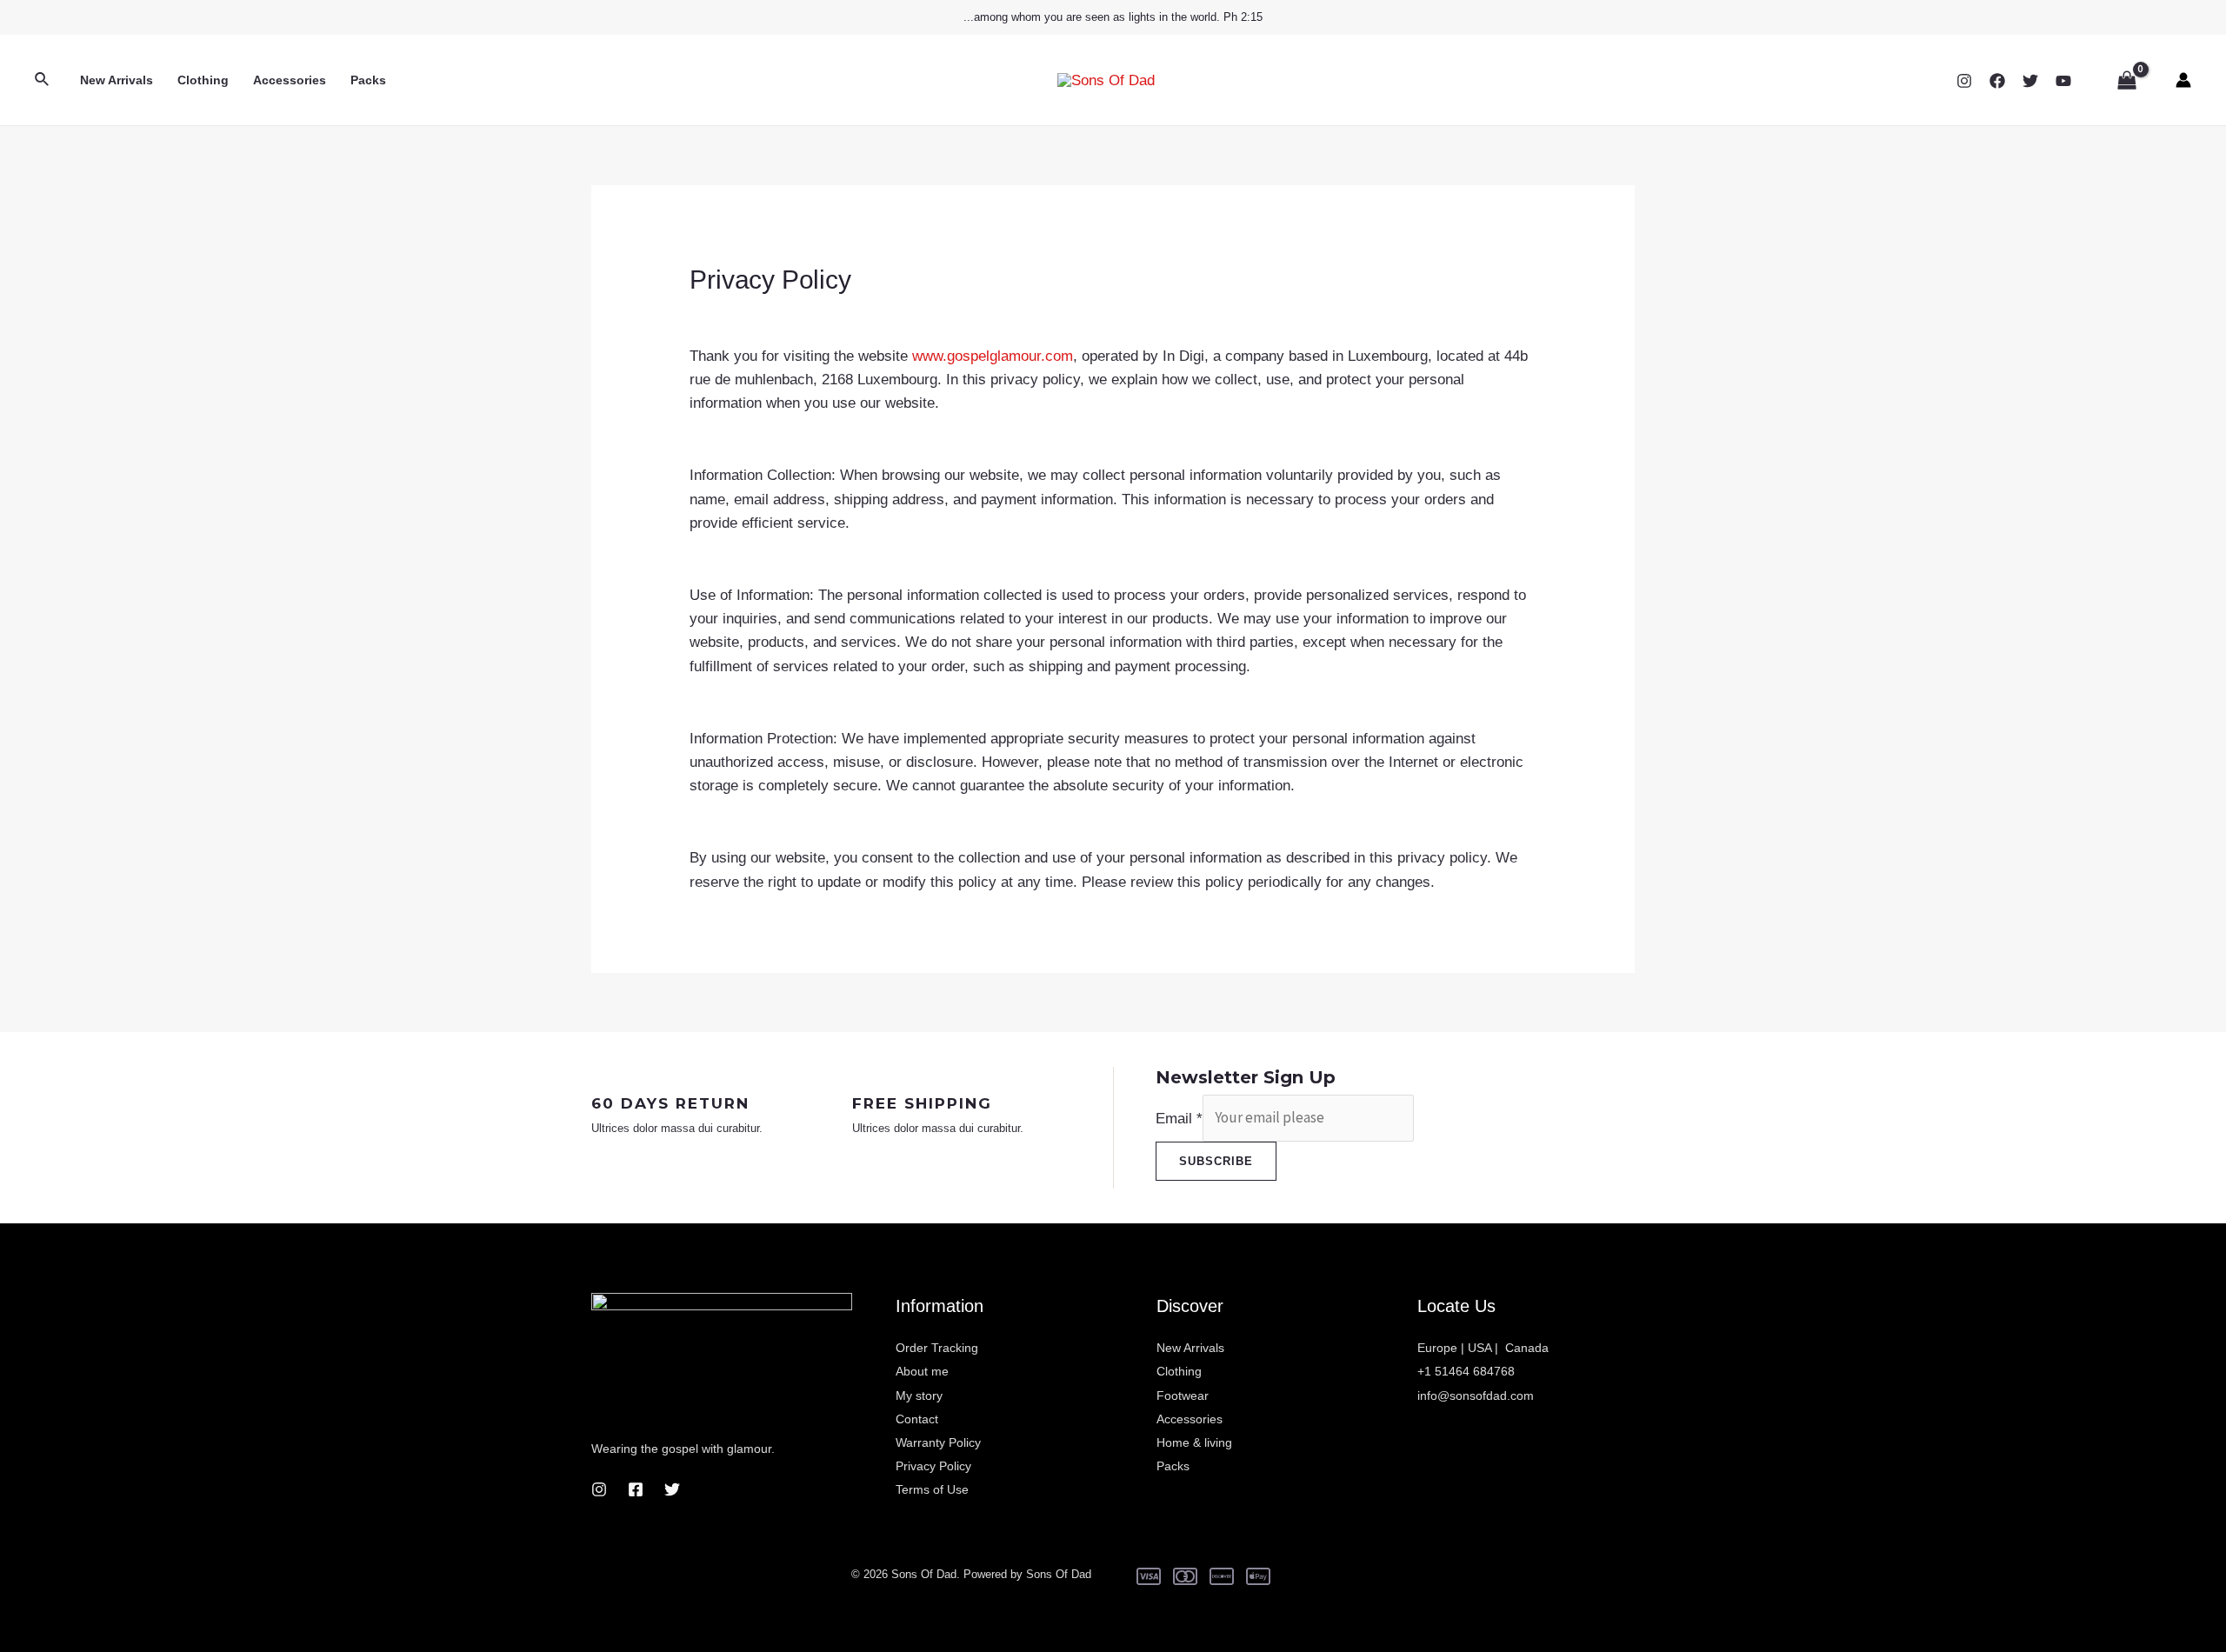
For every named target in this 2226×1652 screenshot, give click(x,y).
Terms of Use (932, 1489)
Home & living (1194, 1442)
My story (919, 1396)
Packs (368, 80)
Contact (917, 1419)
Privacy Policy (933, 1466)
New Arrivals (117, 80)
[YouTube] (2063, 81)
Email (1179, 1118)
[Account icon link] (2183, 80)
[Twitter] (2030, 81)
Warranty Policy (938, 1442)
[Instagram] (1964, 81)
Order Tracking (937, 1348)
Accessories (290, 80)
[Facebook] (1997, 81)
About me (922, 1371)
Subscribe (1216, 1161)
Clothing (203, 80)
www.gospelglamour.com (993, 356)
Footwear (1183, 1396)
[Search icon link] (43, 80)
